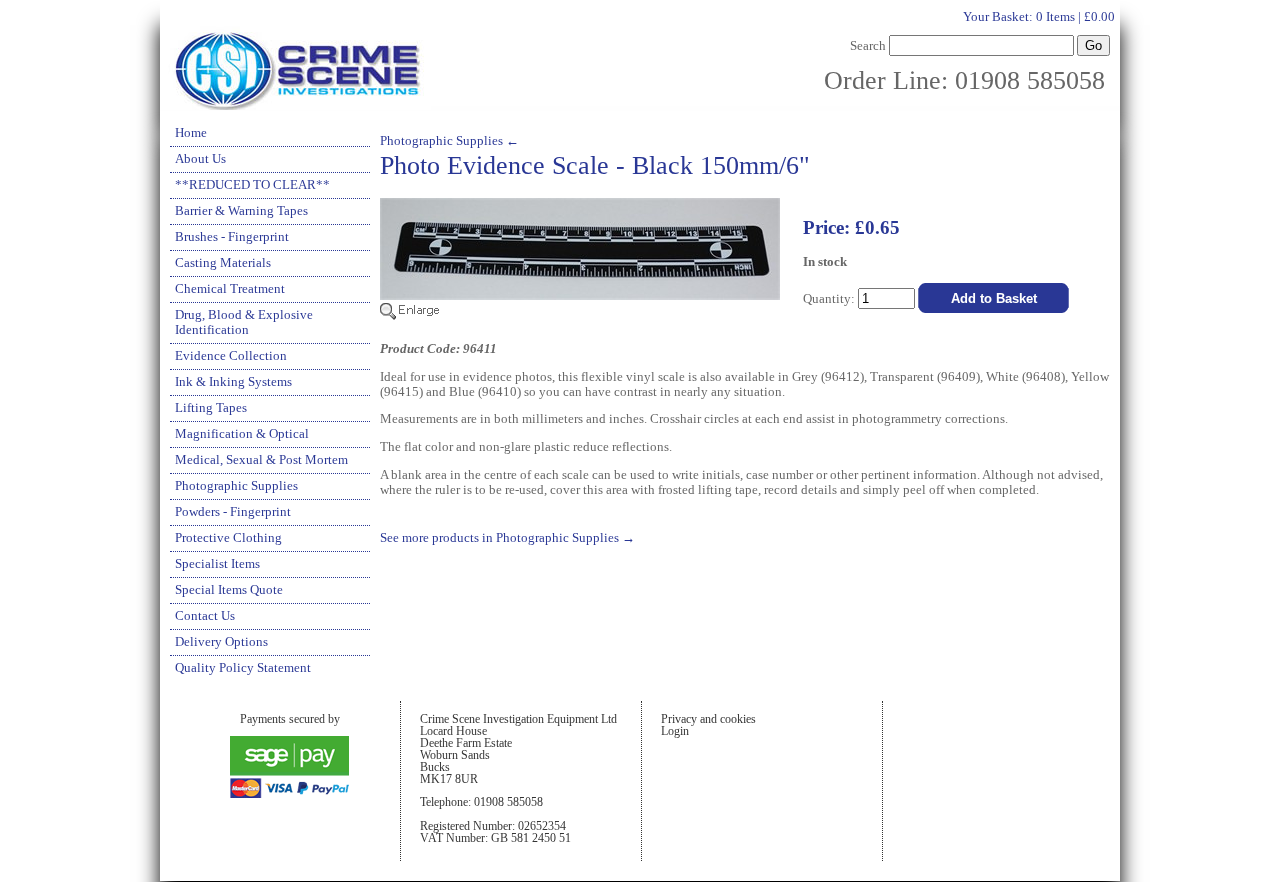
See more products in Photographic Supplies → (507, 538)
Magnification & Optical (242, 434)
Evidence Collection (231, 356)
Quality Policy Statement (243, 668)
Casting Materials (223, 263)
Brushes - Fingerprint (232, 237)
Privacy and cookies (708, 719)
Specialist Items (217, 564)
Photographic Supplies (236, 486)
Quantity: (830, 299)
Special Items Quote (229, 590)
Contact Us (205, 616)
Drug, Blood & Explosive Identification (244, 322)
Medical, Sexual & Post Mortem (261, 460)
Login (675, 731)
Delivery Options (221, 642)
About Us (200, 159)
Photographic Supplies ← (449, 141)
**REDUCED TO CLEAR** (252, 185)
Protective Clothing (228, 538)
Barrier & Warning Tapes (241, 211)
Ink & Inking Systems (233, 382)
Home (191, 133)
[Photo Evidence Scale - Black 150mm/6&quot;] (580, 316)
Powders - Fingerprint (233, 512)
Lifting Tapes (211, 408)
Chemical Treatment (230, 289)
